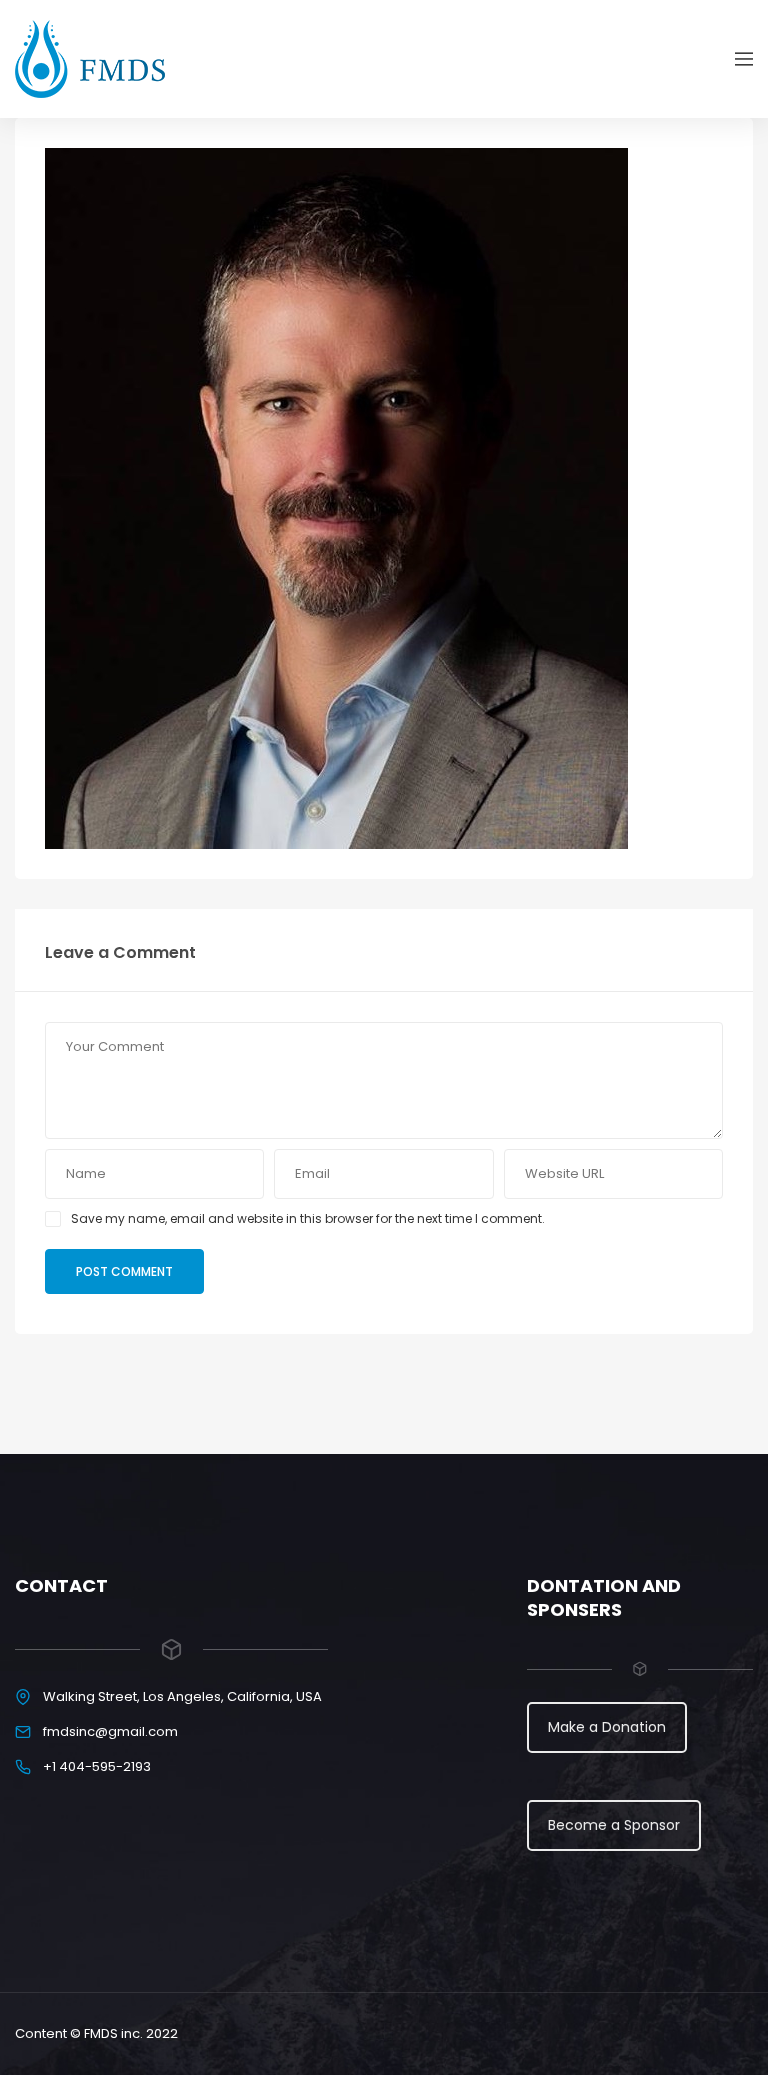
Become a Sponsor (614, 1825)
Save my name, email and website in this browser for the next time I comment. (308, 1218)
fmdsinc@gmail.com (110, 1731)
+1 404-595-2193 (97, 1766)
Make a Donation (607, 1727)
